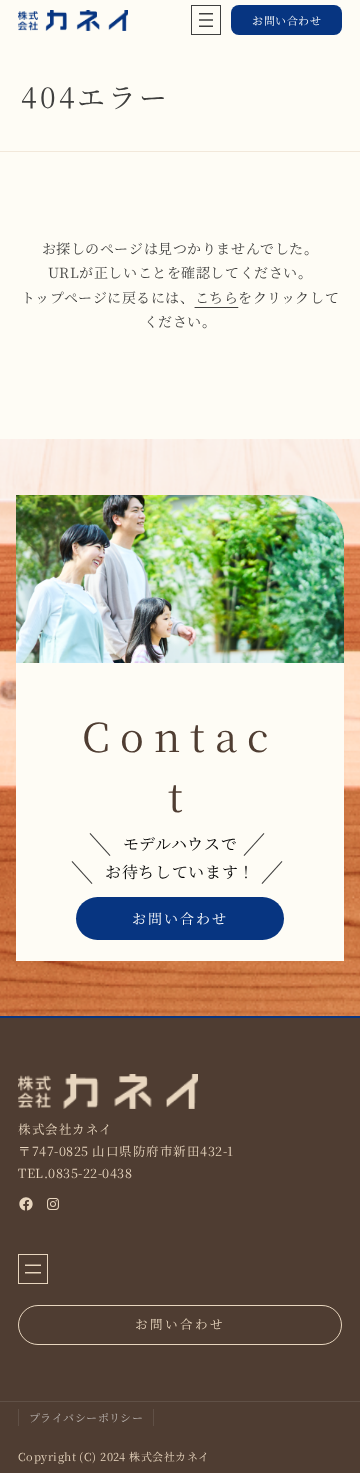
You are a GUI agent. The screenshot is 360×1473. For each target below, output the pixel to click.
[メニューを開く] (206, 20)
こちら (217, 297)
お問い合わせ (286, 20)
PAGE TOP (332, 1411)
